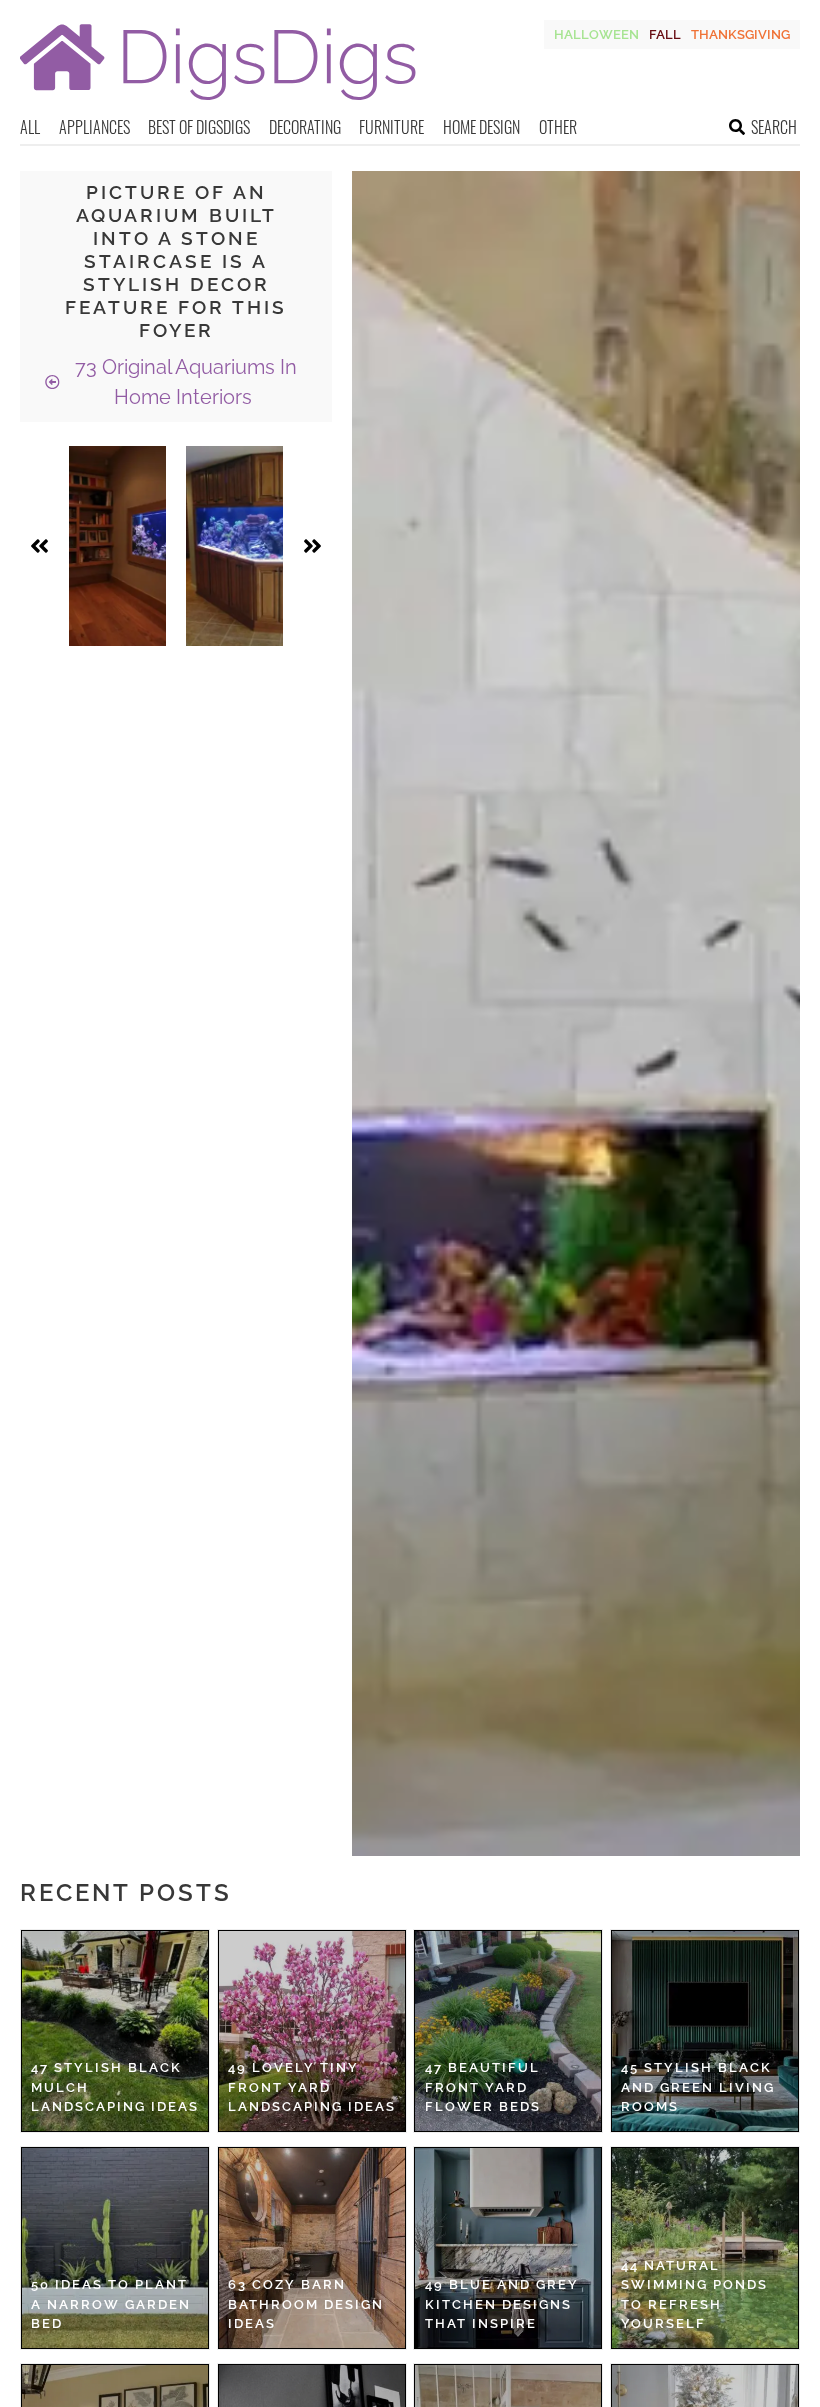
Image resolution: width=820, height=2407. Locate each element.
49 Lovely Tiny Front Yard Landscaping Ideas (312, 2087)
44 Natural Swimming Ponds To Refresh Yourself (694, 2295)
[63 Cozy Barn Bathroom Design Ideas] (312, 2248)
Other (558, 127)
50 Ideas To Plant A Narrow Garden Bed (111, 2304)
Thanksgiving (740, 34)
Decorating (305, 127)
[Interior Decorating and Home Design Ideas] (218, 102)
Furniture (391, 127)
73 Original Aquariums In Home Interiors (183, 382)
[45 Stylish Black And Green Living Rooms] (705, 2031)
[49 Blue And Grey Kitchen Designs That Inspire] (508, 2248)
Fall (665, 34)
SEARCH (774, 127)
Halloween (596, 34)
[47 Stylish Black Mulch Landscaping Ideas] (115, 2031)
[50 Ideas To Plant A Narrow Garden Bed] (115, 2248)
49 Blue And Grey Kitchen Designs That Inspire (502, 2304)
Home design (481, 127)
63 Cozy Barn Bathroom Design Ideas (306, 2304)
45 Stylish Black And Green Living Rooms (698, 2087)
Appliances (94, 127)
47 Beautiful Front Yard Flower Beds (483, 2087)
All (30, 127)
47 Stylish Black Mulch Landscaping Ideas (115, 2087)
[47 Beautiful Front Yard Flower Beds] (508, 2031)
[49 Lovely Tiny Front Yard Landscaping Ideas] (312, 2031)
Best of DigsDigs (199, 127)
